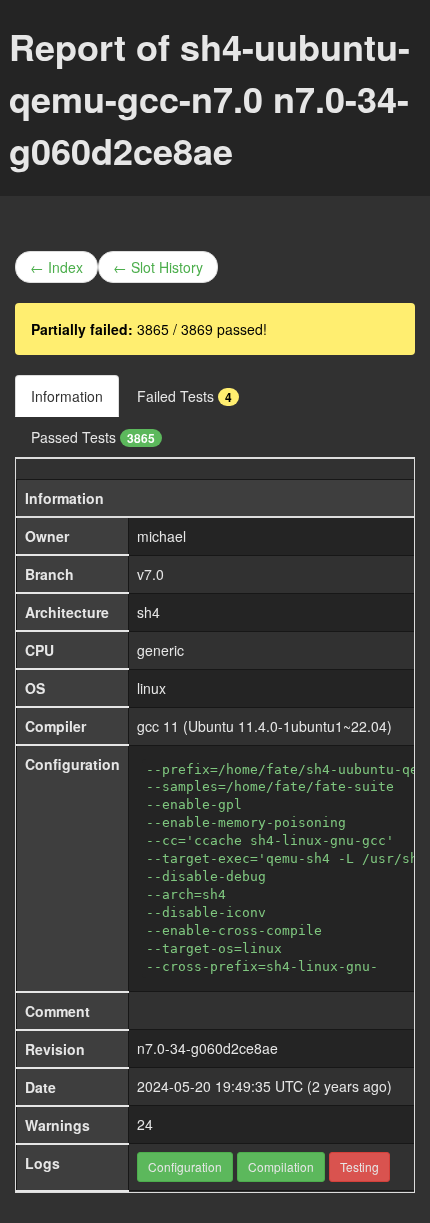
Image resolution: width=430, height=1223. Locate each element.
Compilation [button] (281, 1166)
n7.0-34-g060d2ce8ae (207, 1048)
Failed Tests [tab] (184, 396)
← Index (56, 267)
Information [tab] (67, 396)
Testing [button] (359, 1166)
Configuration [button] (185, 1166)
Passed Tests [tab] (93, 437)
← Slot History (158, 267)
